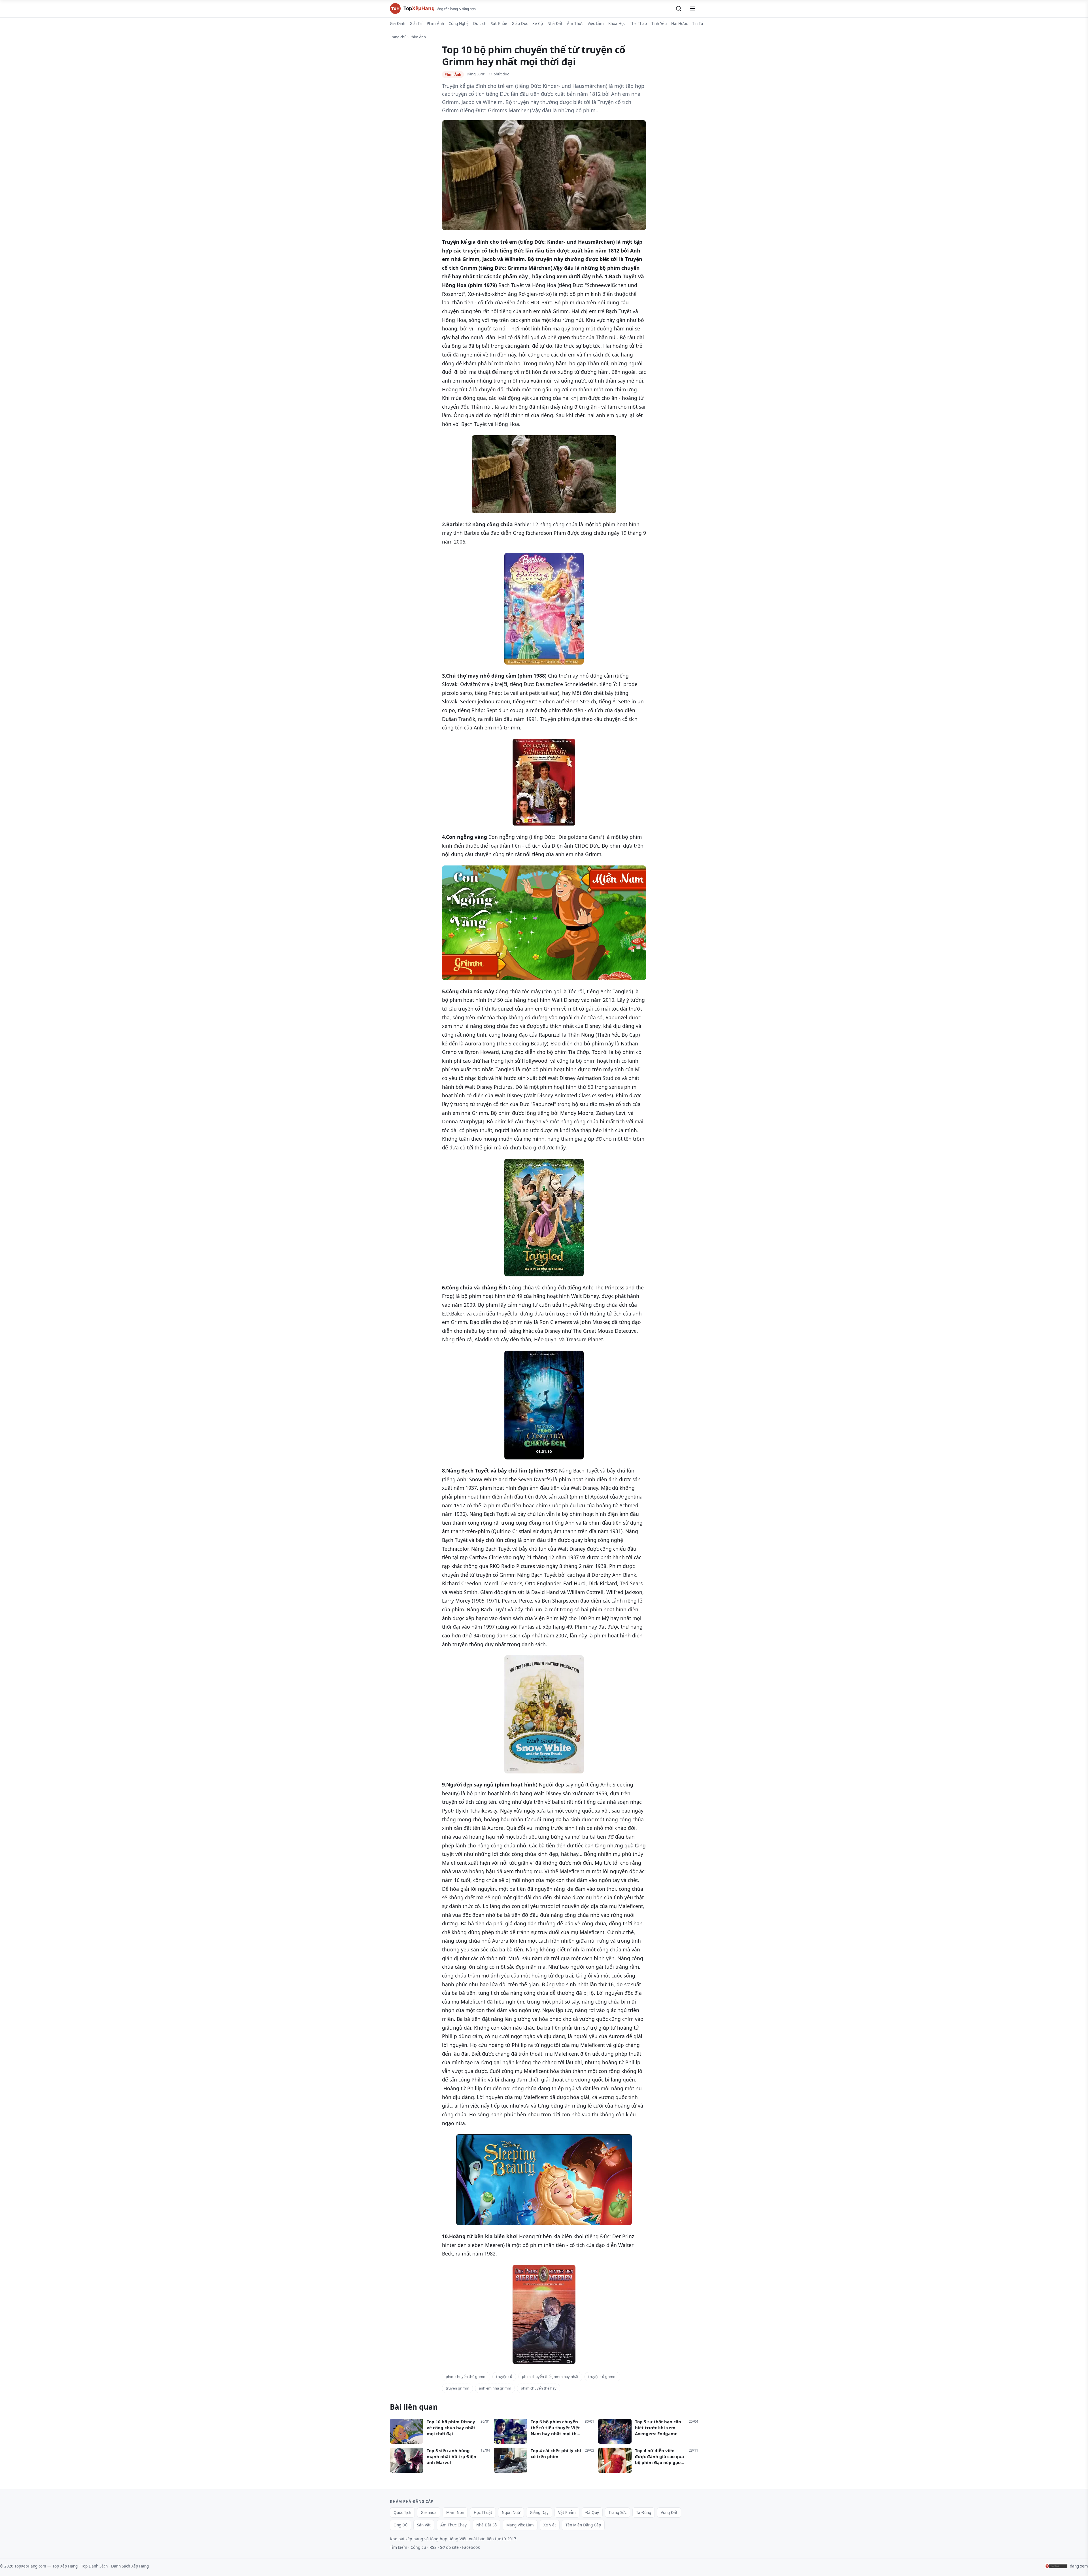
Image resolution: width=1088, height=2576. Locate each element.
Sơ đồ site (449, 2547)
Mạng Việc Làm (520, 2525)
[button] (679, 9)
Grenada (429, 2513)
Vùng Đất (669, 2513)
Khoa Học (617, 24)
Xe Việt (550, 2525)
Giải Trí (416, 24)
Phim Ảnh (435, 24)
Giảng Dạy (539, 2513)
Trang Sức (618, 2513)
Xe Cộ (538, 24)
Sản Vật (424, 2525)
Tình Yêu (659, 24)
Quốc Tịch (402, 2513)
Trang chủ (398, 37)
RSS (433, 2547)
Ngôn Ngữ (511, 2513)
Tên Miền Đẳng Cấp (583, 2525)
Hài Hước (679, 24)
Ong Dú (400, 2525)
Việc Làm (596, 24)
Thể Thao (638, 24)
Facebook (471, 2547)
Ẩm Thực (575, 24)
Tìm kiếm (399, 2547)
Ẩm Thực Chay (453, 2525)
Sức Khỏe (499, 24)
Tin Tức (699, 24)
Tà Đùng (644, 2513)
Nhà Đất (555, 24)
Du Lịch (480, 24)
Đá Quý (592, 2513)
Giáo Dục (520, 24)
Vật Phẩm (567, 2513)
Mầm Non (455, 2513)
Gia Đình (398, 24)
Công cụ (418, 2547)
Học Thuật (483, 2513)
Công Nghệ (459, 24)
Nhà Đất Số (486, 2525)
